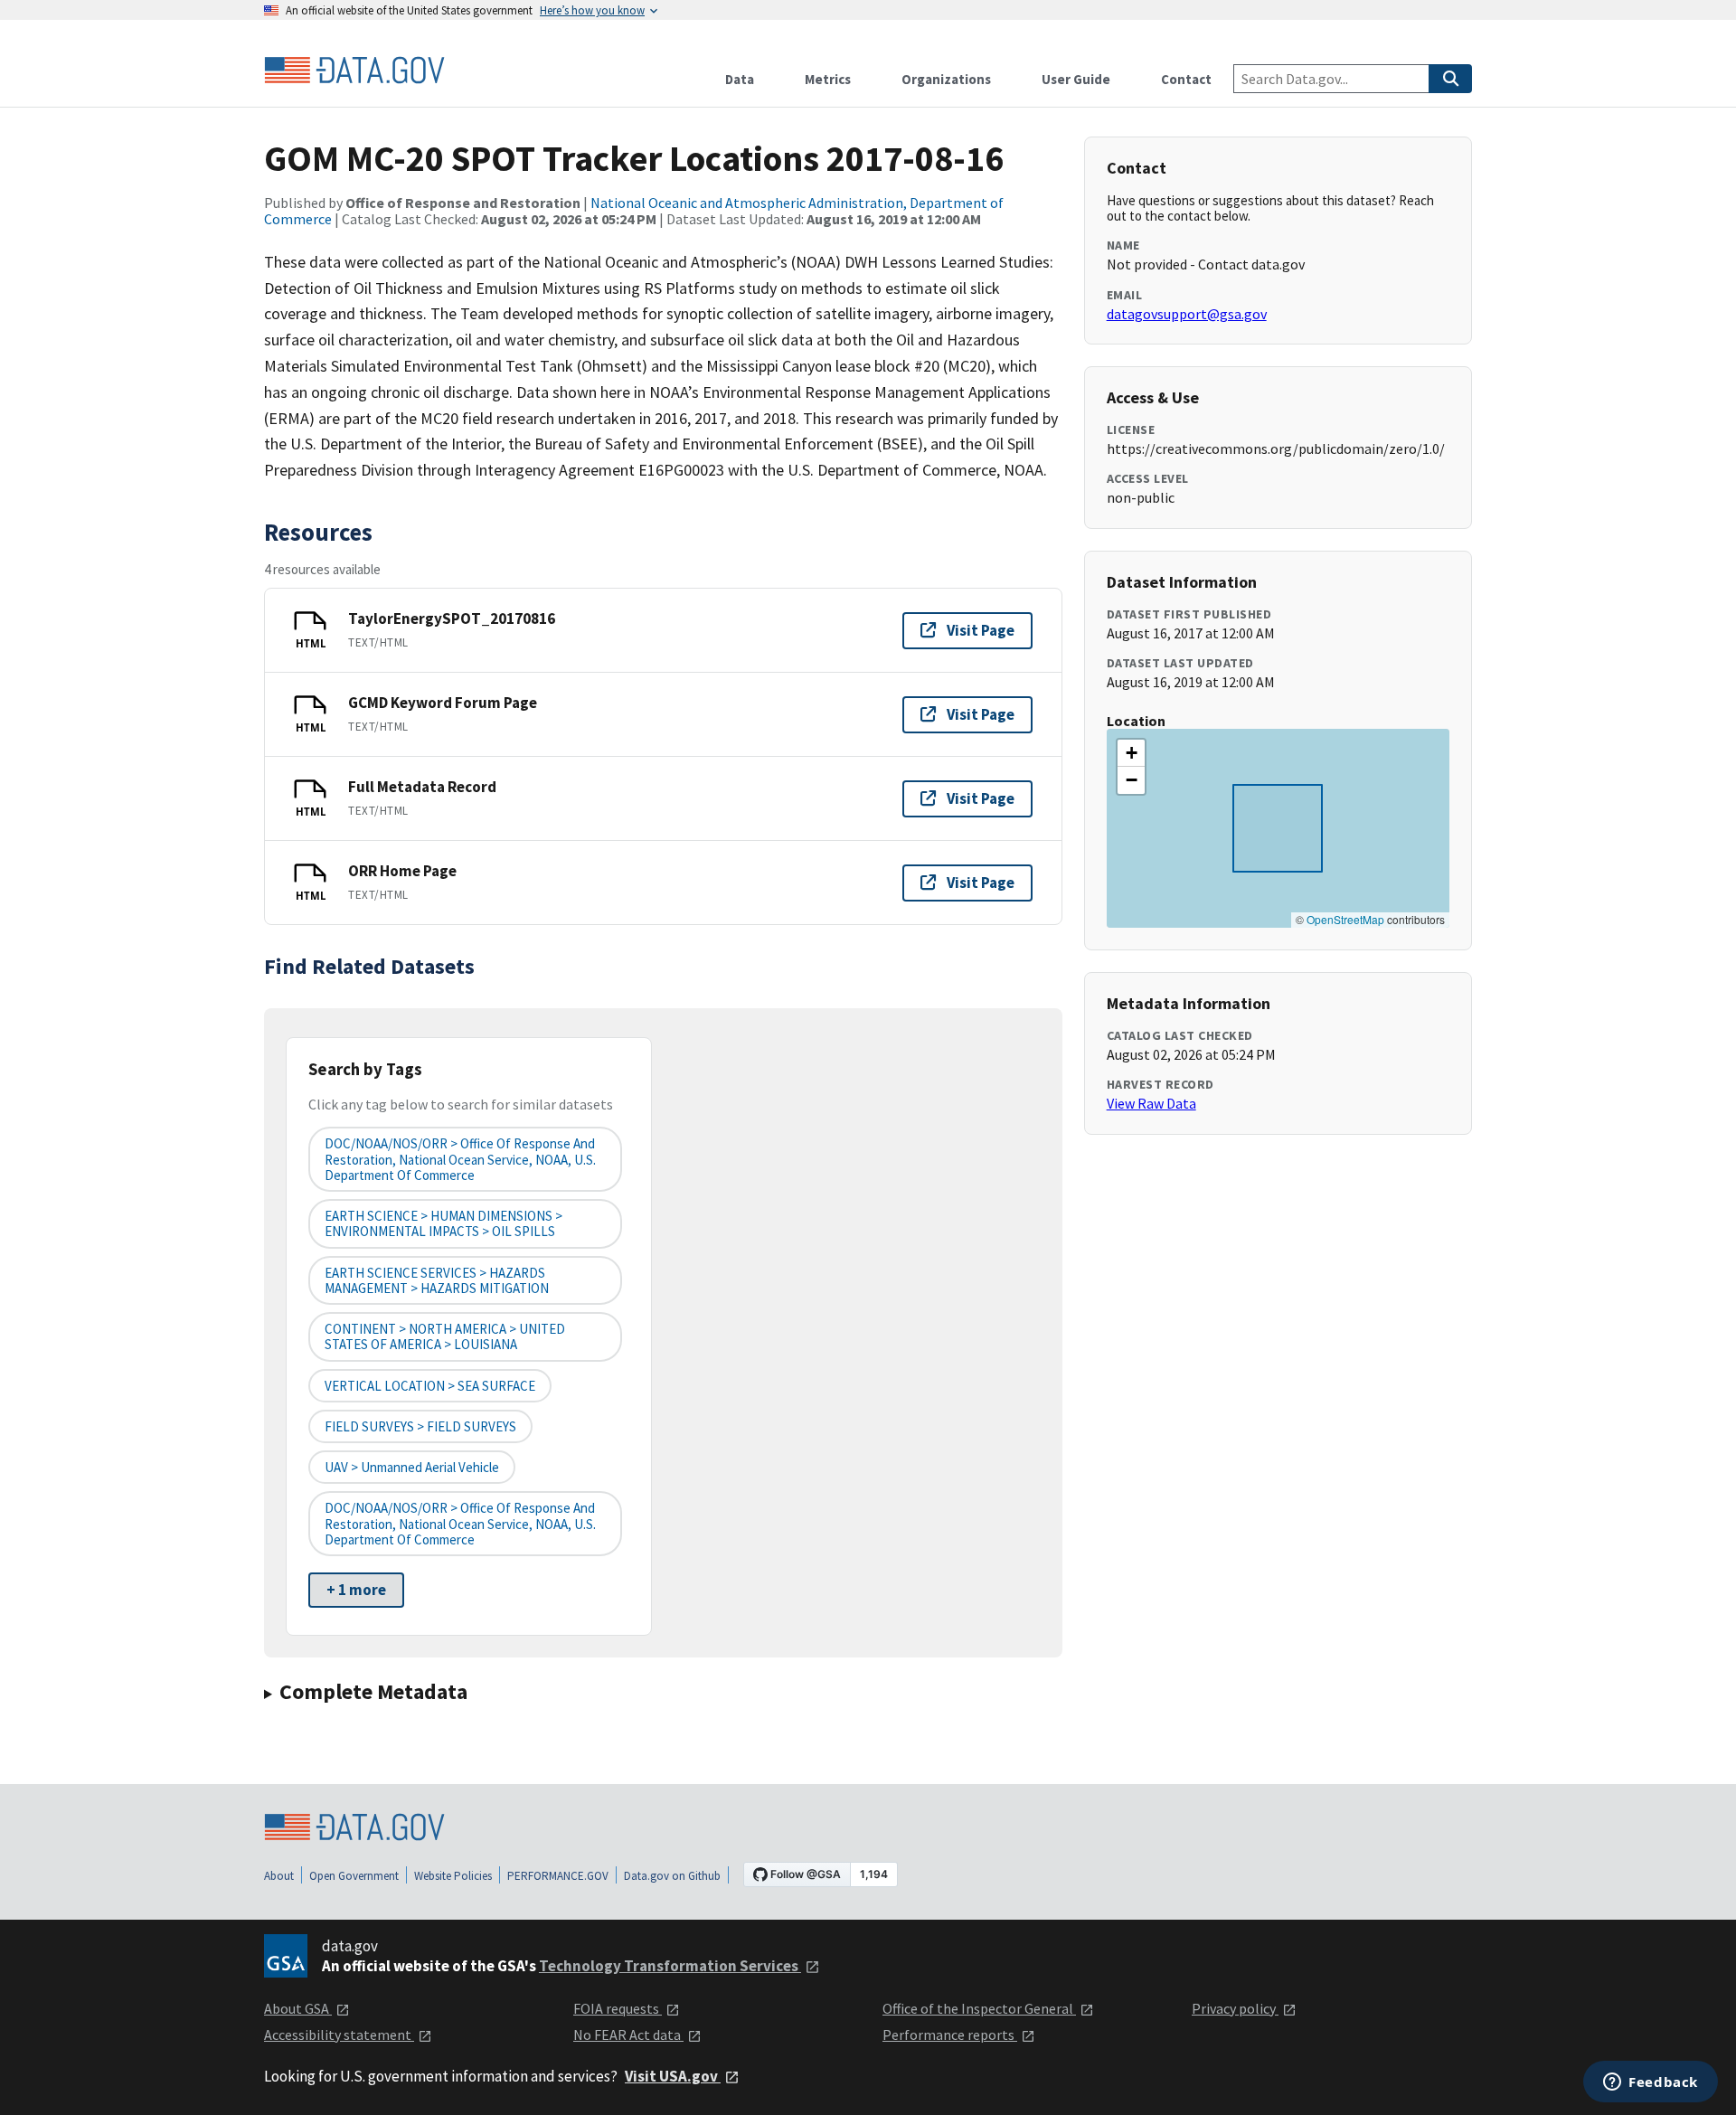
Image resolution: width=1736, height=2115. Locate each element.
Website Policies (453, 1876)
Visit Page (981, 630)
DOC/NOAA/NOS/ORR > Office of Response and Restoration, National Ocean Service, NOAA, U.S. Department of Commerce (460, 1159)
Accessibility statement (339, 2035)
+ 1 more (356, 1590)
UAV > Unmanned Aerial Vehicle (412, 1467)
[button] (1131, 753)
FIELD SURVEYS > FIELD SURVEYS (420, 1426)
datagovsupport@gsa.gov (1187, 314)
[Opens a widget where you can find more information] (1651, 2083)
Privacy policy (1235, 2008)
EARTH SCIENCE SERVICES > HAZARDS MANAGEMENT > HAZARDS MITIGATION (437, 1280)
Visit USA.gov (673, 2076)
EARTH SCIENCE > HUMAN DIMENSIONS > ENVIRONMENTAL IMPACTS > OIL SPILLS (443, 1223)
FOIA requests (618, 2008)
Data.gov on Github (672, 1876)
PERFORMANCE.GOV (558, 1876)
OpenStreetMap (1345, 919)
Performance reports (950, 2035)
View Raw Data (1151, 1103)
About (279, 1876)
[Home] (354, 71)
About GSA (298, 2008)
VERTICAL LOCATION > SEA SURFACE (430, 1386)
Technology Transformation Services (670, 1966)
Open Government (354, 1876)
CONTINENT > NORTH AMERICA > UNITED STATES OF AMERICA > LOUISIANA (445, 1336)
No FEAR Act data (628, 2035)
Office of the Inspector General (979, 2008)
